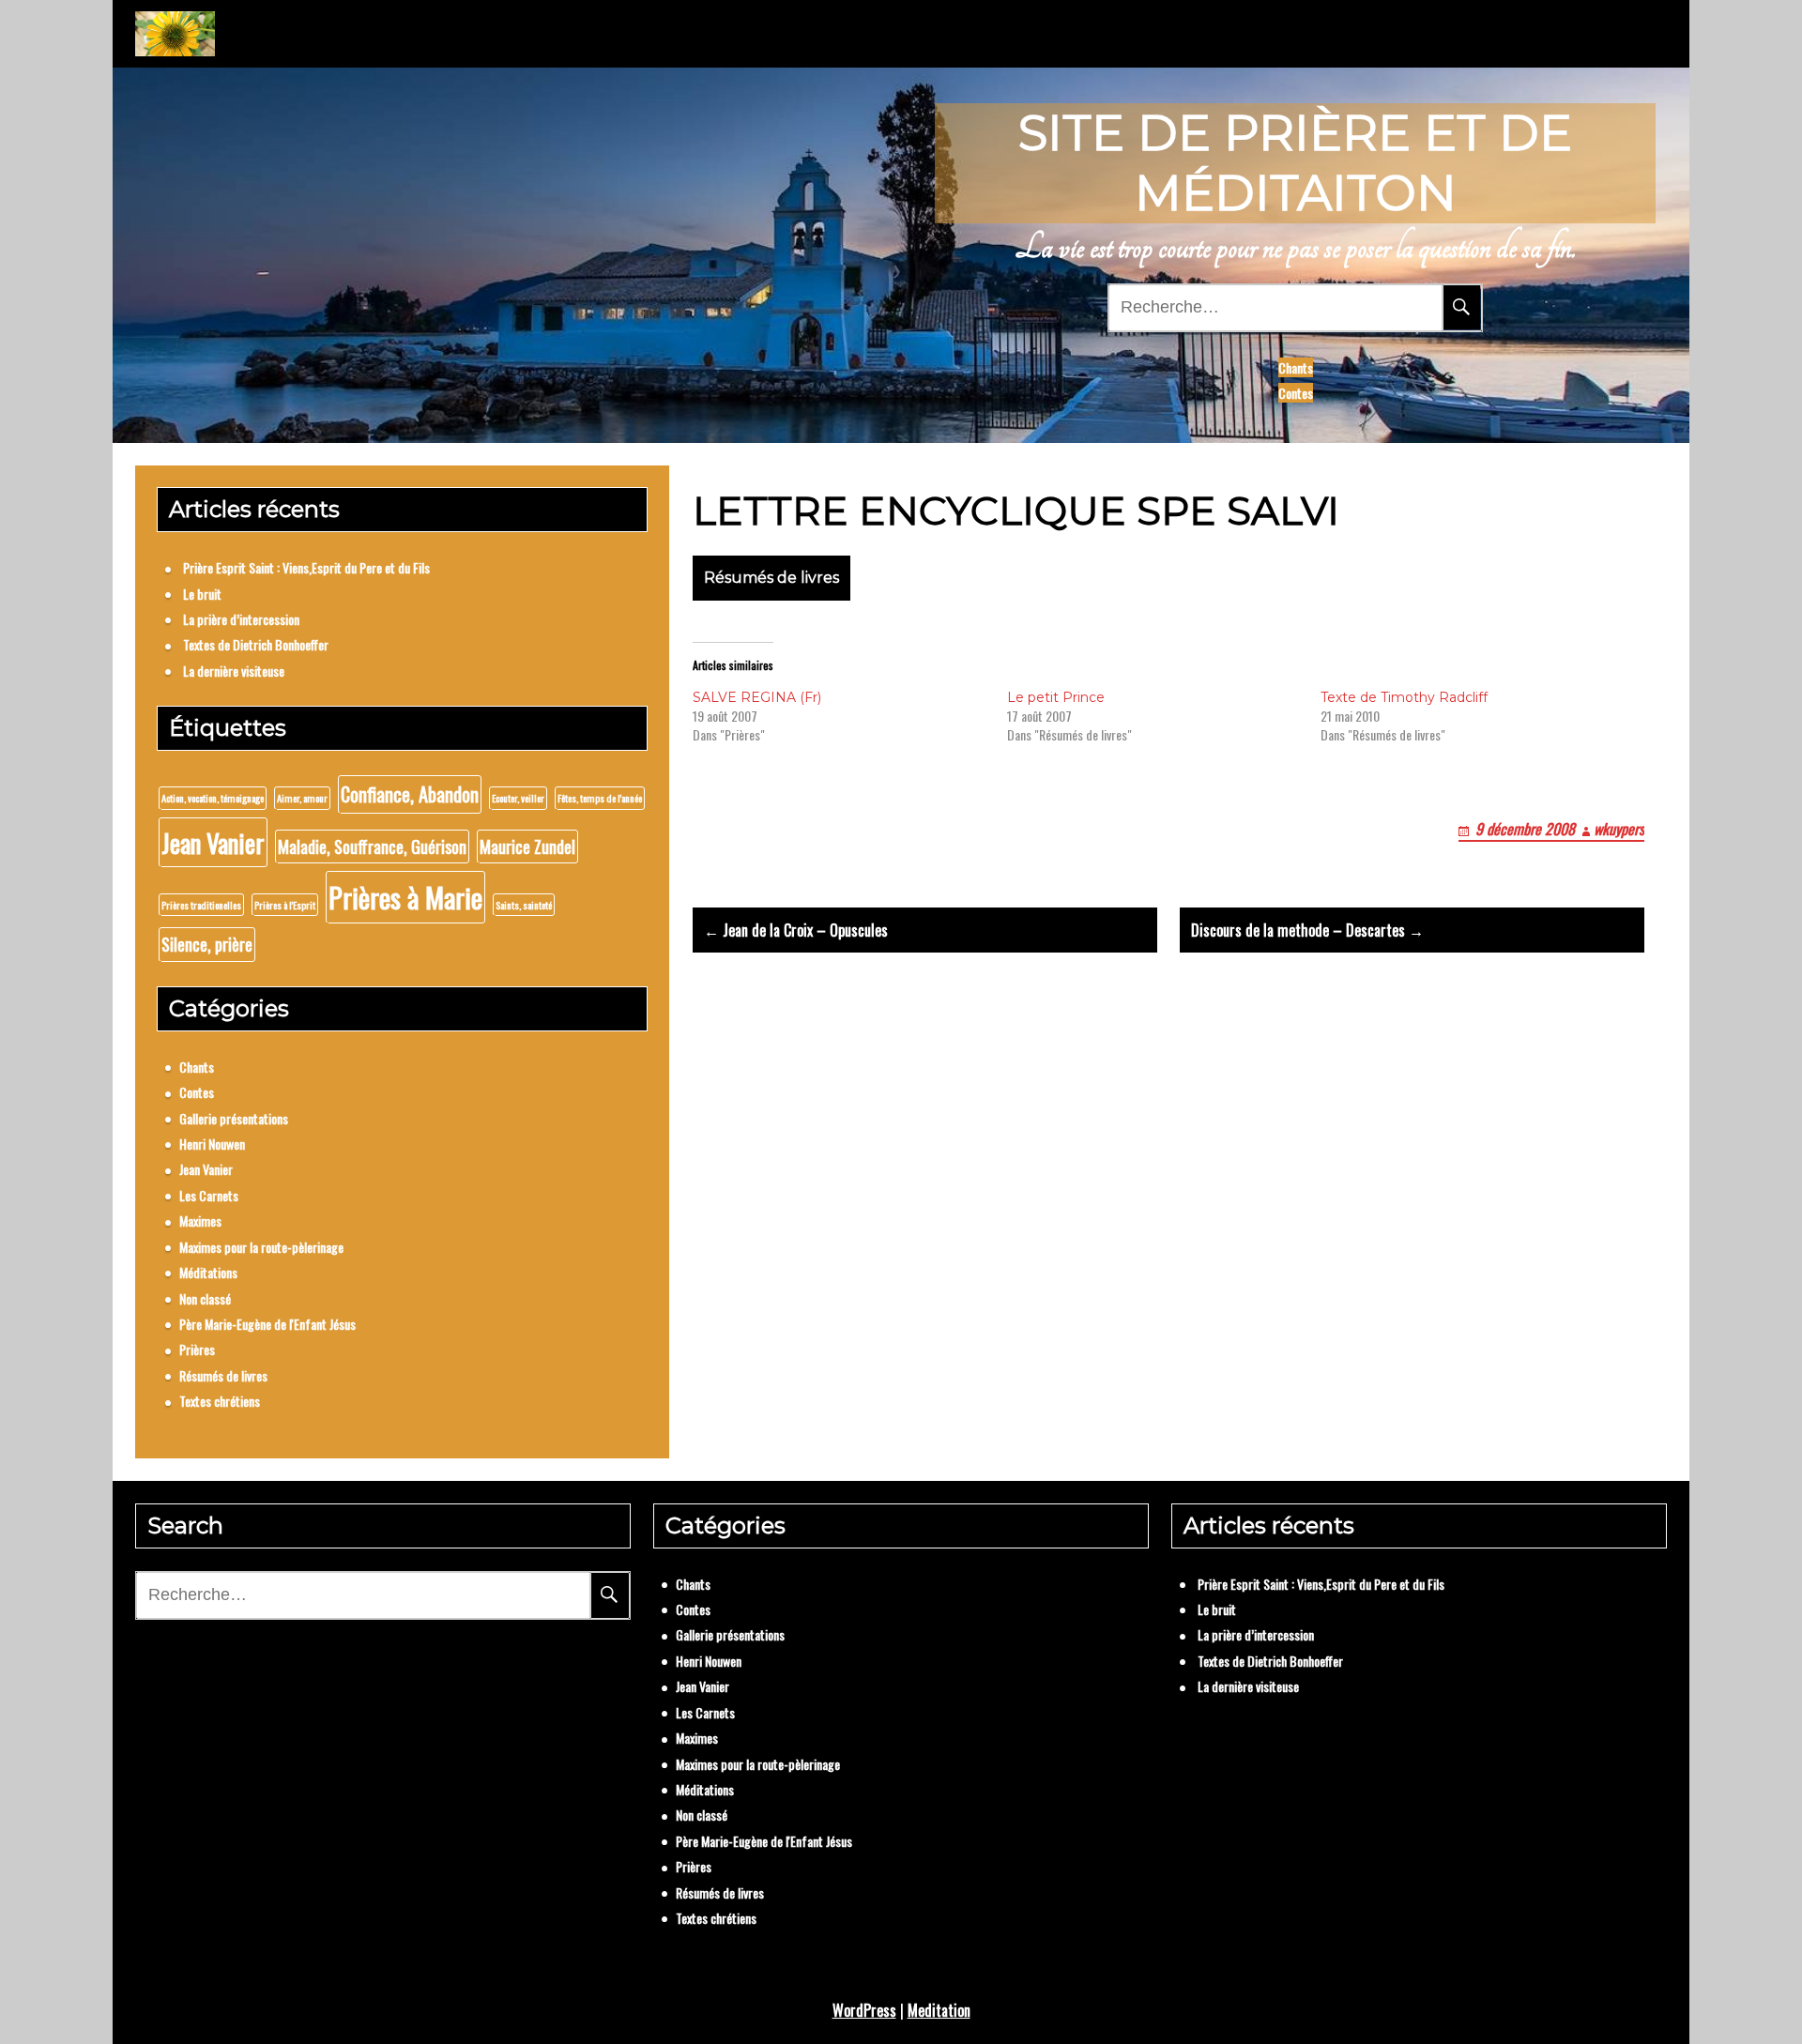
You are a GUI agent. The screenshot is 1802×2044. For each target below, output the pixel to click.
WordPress (864, 2010)
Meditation (939, 2010)
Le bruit (202, 594)
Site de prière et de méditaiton (1295, 163)
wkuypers (1619, 829)
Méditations (208, 1272)
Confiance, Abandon (410, 794)
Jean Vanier (213, 842)
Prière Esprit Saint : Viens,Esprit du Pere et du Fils (306, 567)
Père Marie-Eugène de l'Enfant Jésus (267, 1324)
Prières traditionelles (201, 905)
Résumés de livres (771, 578)
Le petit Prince (1056, 697)
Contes (1296, 393)
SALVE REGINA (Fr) (757, 697)
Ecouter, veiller (518, 798)
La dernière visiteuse (234, 671)
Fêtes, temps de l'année (600, 798)
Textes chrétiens (220, 1401)
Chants (1296, 367)
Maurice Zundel (527, 847)
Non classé (205, 1298)
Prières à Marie (405, 897)
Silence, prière (207, 944)
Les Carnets (209, 1195)
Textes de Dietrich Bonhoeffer (256, 644)
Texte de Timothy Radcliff (1404, 697)
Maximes (200, 1220)
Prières (197, 1349)
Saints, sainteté (524, 905)
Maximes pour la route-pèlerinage (261, 1247)
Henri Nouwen (212, 1144)
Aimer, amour (302, 798)
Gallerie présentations (234, 1118)
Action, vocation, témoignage (213, 798)
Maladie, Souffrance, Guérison (372, 847)
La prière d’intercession (241, 619)
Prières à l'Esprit (285, 905)
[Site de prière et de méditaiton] (175, 34)
